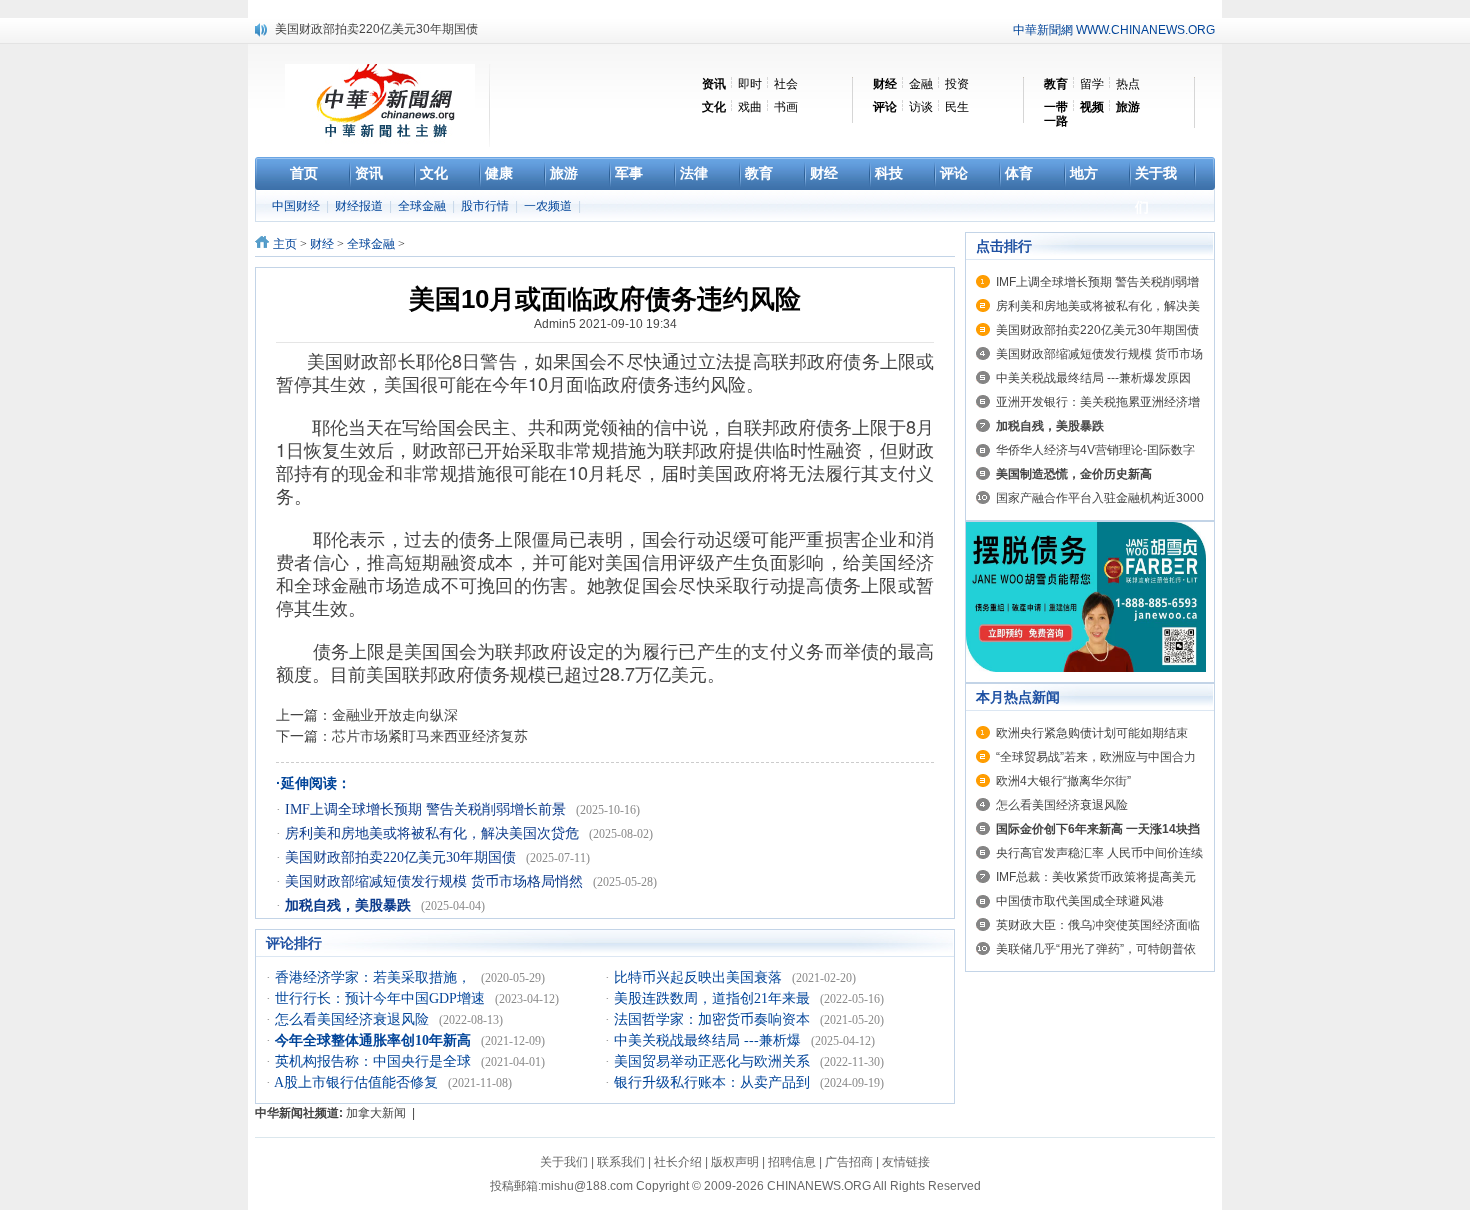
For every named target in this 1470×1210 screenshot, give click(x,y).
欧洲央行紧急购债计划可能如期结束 (1092, 733)
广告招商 (849, 1162)
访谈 (921, 107)
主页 (285, 244)
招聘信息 (792, 1162)
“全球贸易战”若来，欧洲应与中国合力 (1096, 757)
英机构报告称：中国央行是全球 (375, 1061)
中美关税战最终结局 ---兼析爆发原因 (1093, 378)
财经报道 (360, 206)
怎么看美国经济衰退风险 (354, 1019)
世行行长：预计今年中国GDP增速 (382, 998)
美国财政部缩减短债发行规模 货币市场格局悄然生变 (414, 37)
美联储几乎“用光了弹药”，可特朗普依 (1096, 949)
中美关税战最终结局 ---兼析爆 (709, 1040)
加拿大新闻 (376, 1113)
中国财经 (297, 206)
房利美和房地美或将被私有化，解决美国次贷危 (434, 833)
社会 (786, 84)
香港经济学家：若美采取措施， (375, 977)
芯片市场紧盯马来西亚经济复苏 (430, 736)
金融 (921, 84)
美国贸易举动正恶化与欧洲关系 (714, 1061)
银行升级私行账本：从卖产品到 (714, 1082)
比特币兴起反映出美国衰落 (700, 977)
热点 (1128, 84)
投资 (957, 84)
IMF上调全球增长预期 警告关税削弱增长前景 (427, 809)
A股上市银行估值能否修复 (358, 1082)
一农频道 (549, 206)
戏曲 (750, 107)
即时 (750, 84)
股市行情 (486, 206)
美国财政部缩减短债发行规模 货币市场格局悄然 (436, 881)
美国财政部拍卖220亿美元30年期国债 (402, 857)
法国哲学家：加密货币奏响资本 (714, 1019)
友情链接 (906, 1162)
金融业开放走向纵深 (395, 715)
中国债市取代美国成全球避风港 (1080, 901)
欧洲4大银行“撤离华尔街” (1063, 781)
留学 (1092, 84)
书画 (786, 107)
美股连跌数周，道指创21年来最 (714, 998)
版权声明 (735, 1162)
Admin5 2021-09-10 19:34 (605, 324)
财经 (322, 244)
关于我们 (564, 1162)
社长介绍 (678, 1162)
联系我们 (621, 1162)
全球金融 (423, 206)
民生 (957, 107)
